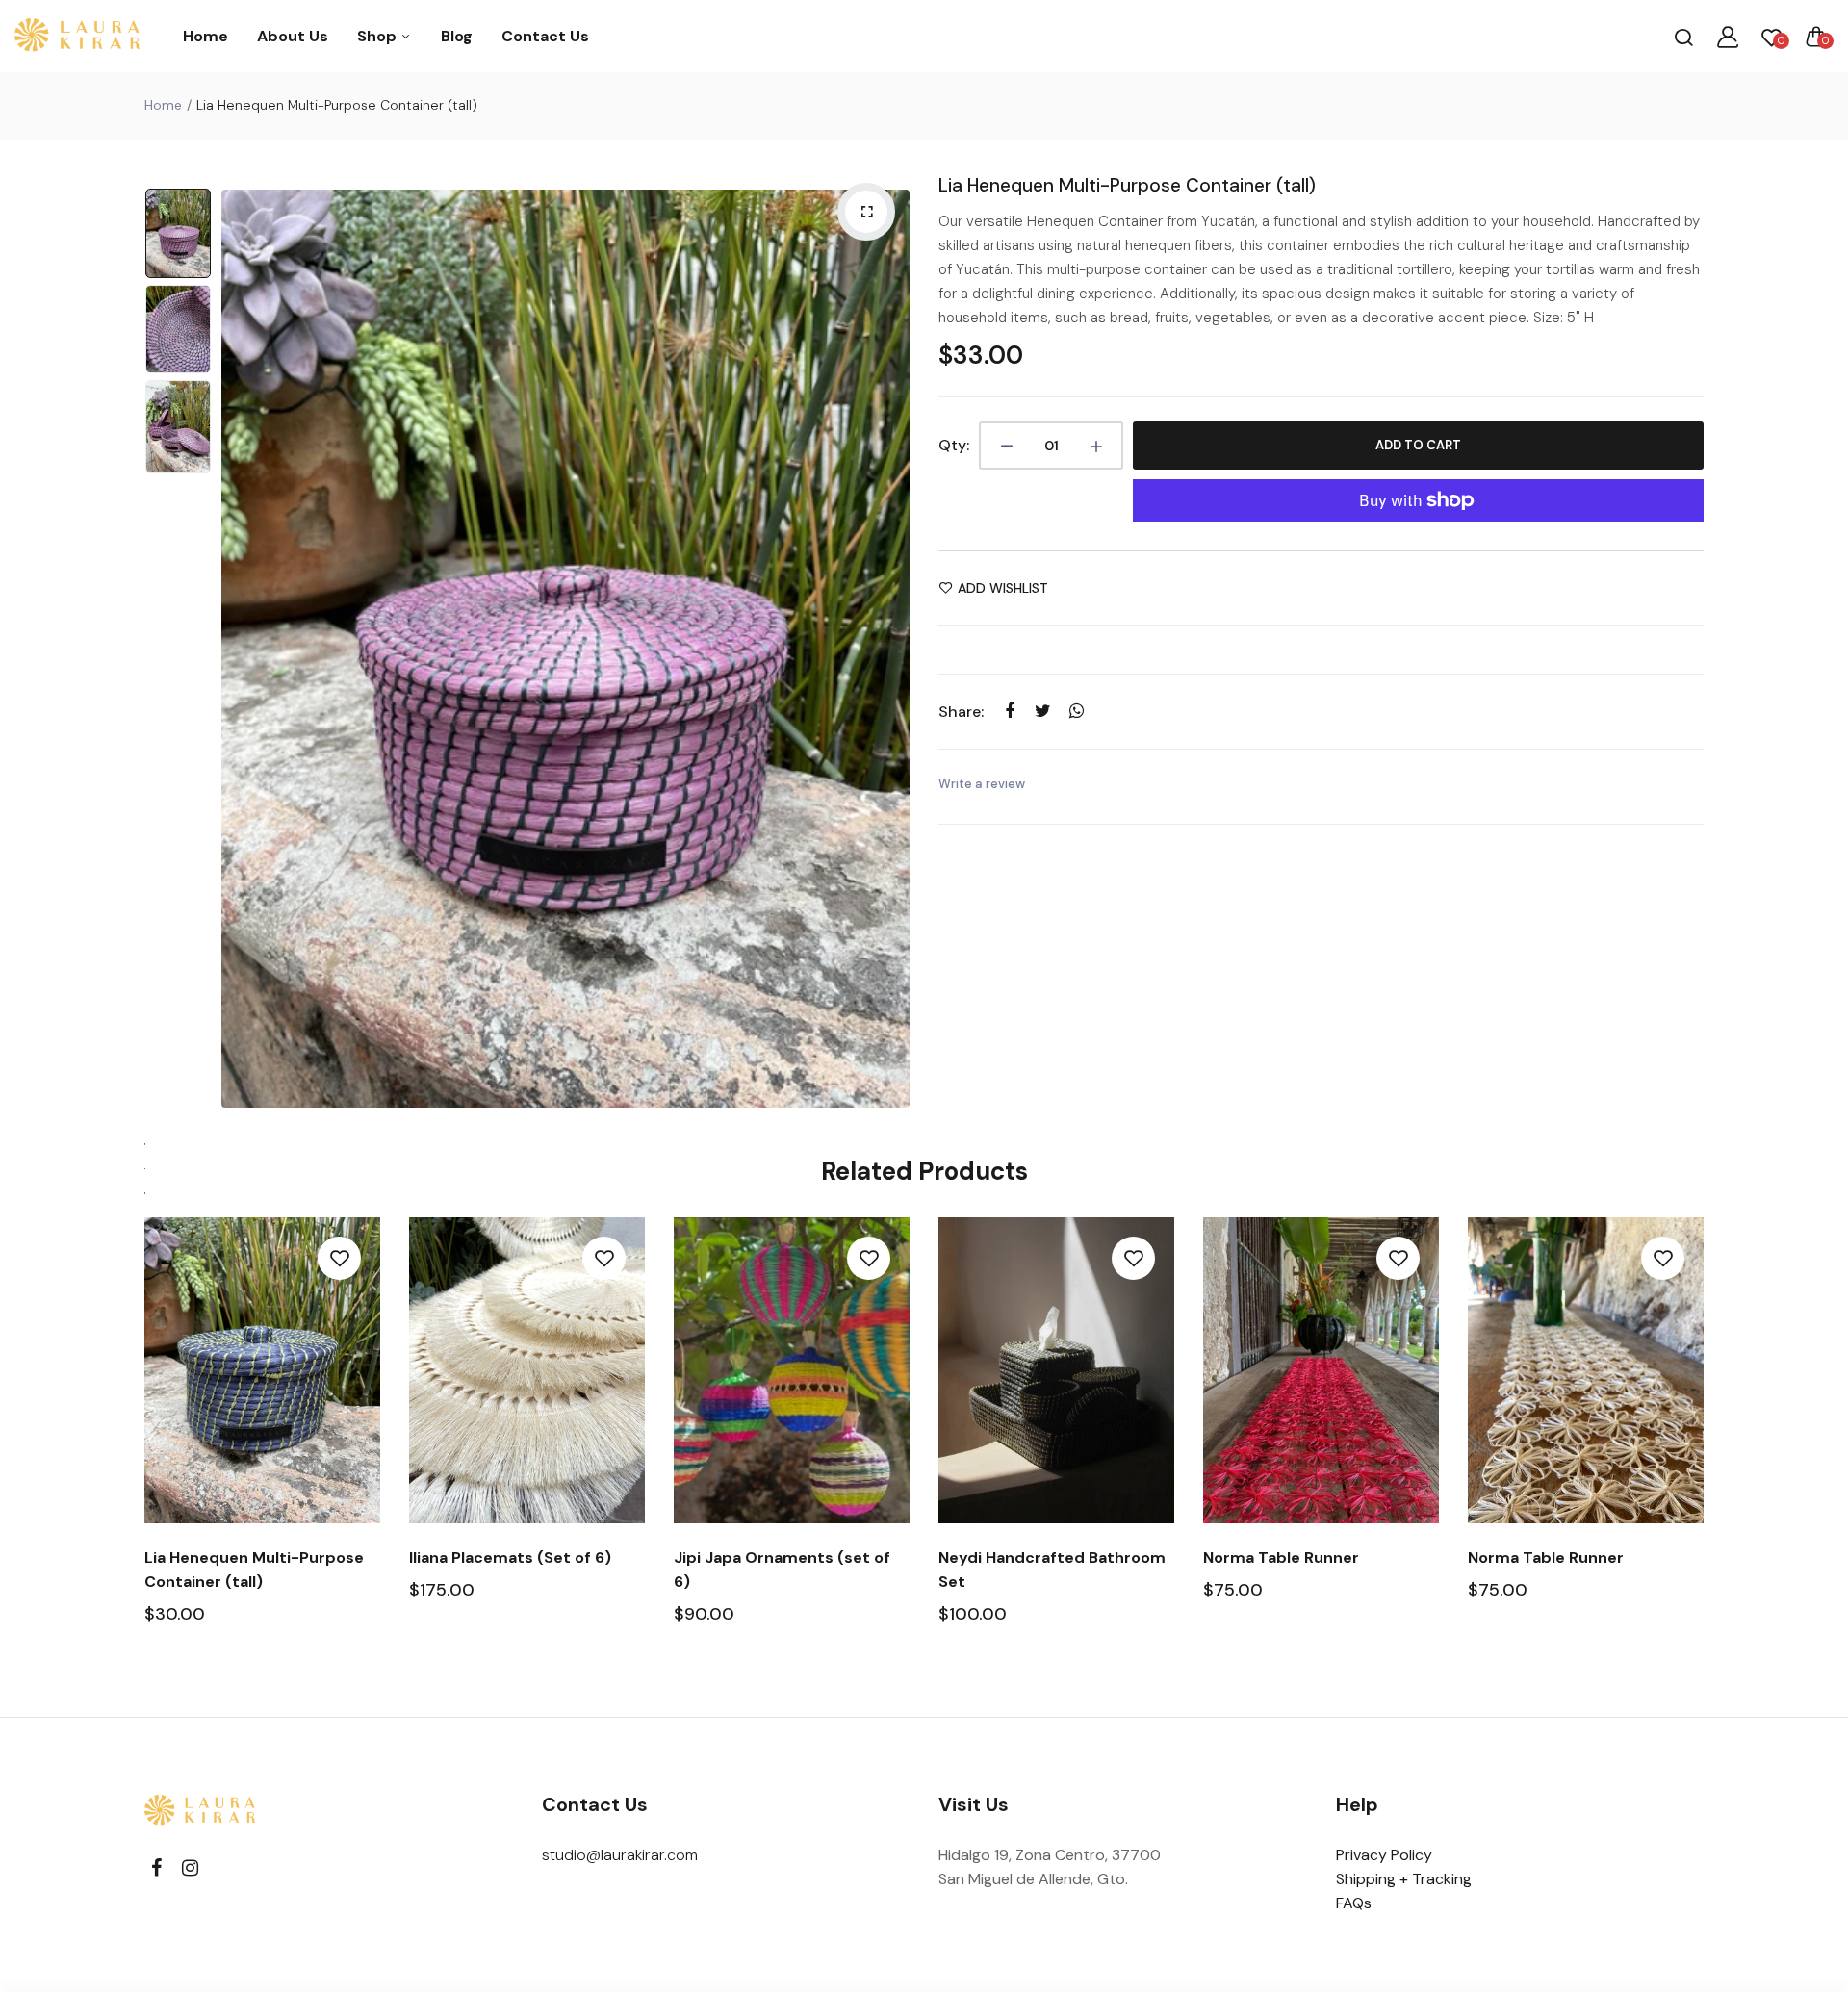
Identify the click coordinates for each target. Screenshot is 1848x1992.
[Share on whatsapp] (1077, 711)
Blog (457, 36)
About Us (293, 36)
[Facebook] (156, 1868)
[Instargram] (190, 1868)
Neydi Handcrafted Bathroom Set (1052, 1570)
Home (205, 36)
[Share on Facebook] (1009, 711)
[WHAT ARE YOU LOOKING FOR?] (1683, 37)
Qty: (954, 445)
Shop (379, 36)
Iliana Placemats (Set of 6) (510, 1558)
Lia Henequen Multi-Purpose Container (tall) (1127, 185)
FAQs (1354, 1903)
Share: (961, 712)
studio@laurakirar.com (620, 1855)
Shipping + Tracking (1404, 1879)
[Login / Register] (1728, 37)
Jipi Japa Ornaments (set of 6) (782, 1570)
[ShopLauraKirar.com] (77, 37)
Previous (241, 649)
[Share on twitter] (1043, 711)
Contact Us (545, 36)
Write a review (982, 784)
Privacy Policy (1384, 1855)
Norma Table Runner (1281, 1558)
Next (890, 649)
